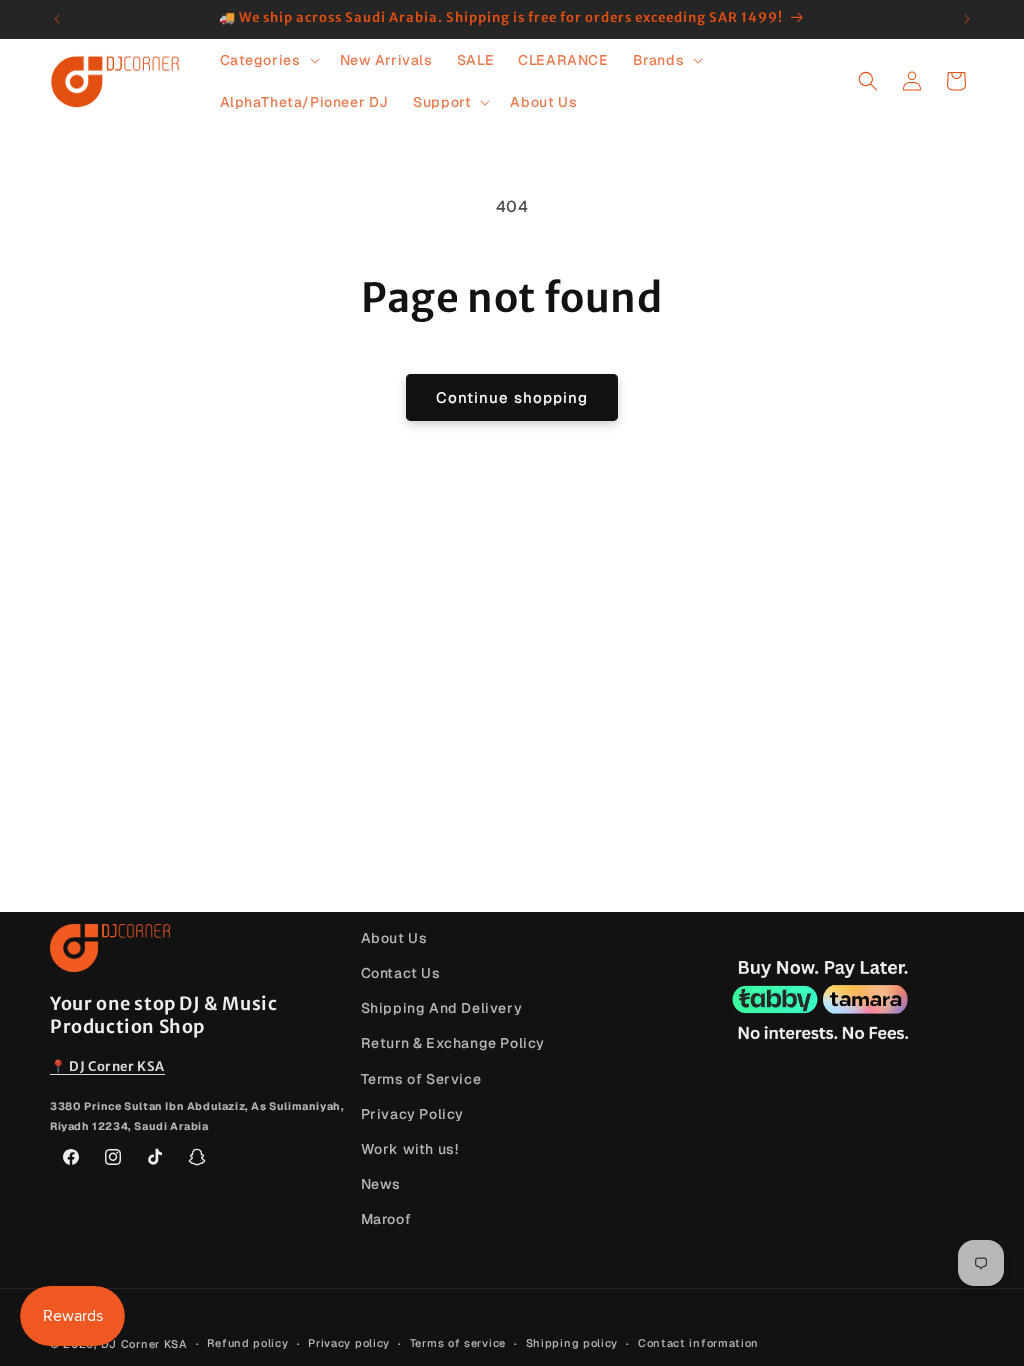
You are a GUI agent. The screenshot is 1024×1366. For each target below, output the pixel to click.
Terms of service (458, 1343)
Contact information (698, 1343)
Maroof (386, 1219)
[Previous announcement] (57, 19)
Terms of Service (421, 1079)
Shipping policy (572, 1343)
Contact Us (401, 973)
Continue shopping (512, 397)
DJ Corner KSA (144, 1344)
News (381, 1184)
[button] (268, 60)
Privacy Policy (412, 1114)
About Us (394, 938)
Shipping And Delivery (442, 1008)
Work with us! (410, 1149)
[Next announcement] (967, 19)
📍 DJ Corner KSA (107, 1066)
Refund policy (247, 1343)
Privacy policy (349, 1343)
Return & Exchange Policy (453, 1043)
